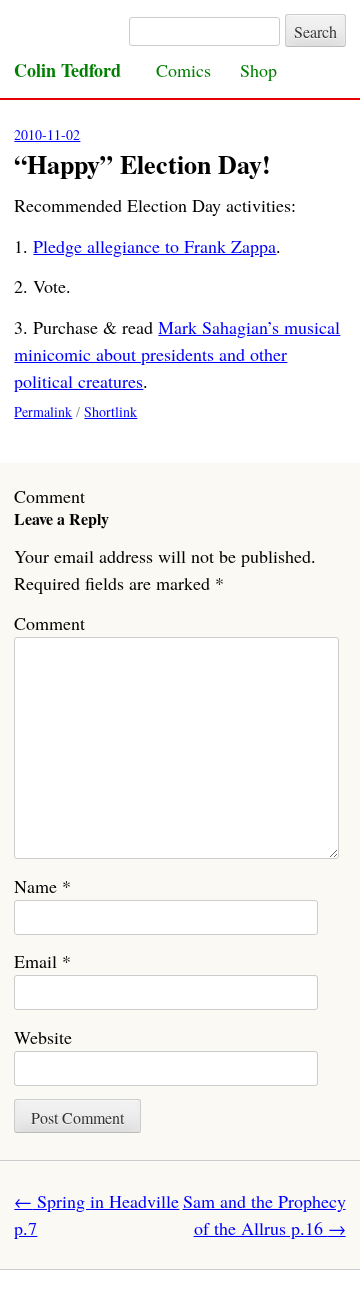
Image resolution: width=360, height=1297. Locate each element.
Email (42, 961)
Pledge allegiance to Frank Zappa (154, 246)
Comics (183, 70)
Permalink (43, 411)
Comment (49, 623)
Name (42, 886)
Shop (258, 70)
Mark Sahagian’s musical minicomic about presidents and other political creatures (177, 354)
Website (43, 1037)
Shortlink (110, 411)
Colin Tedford (67, 70)
